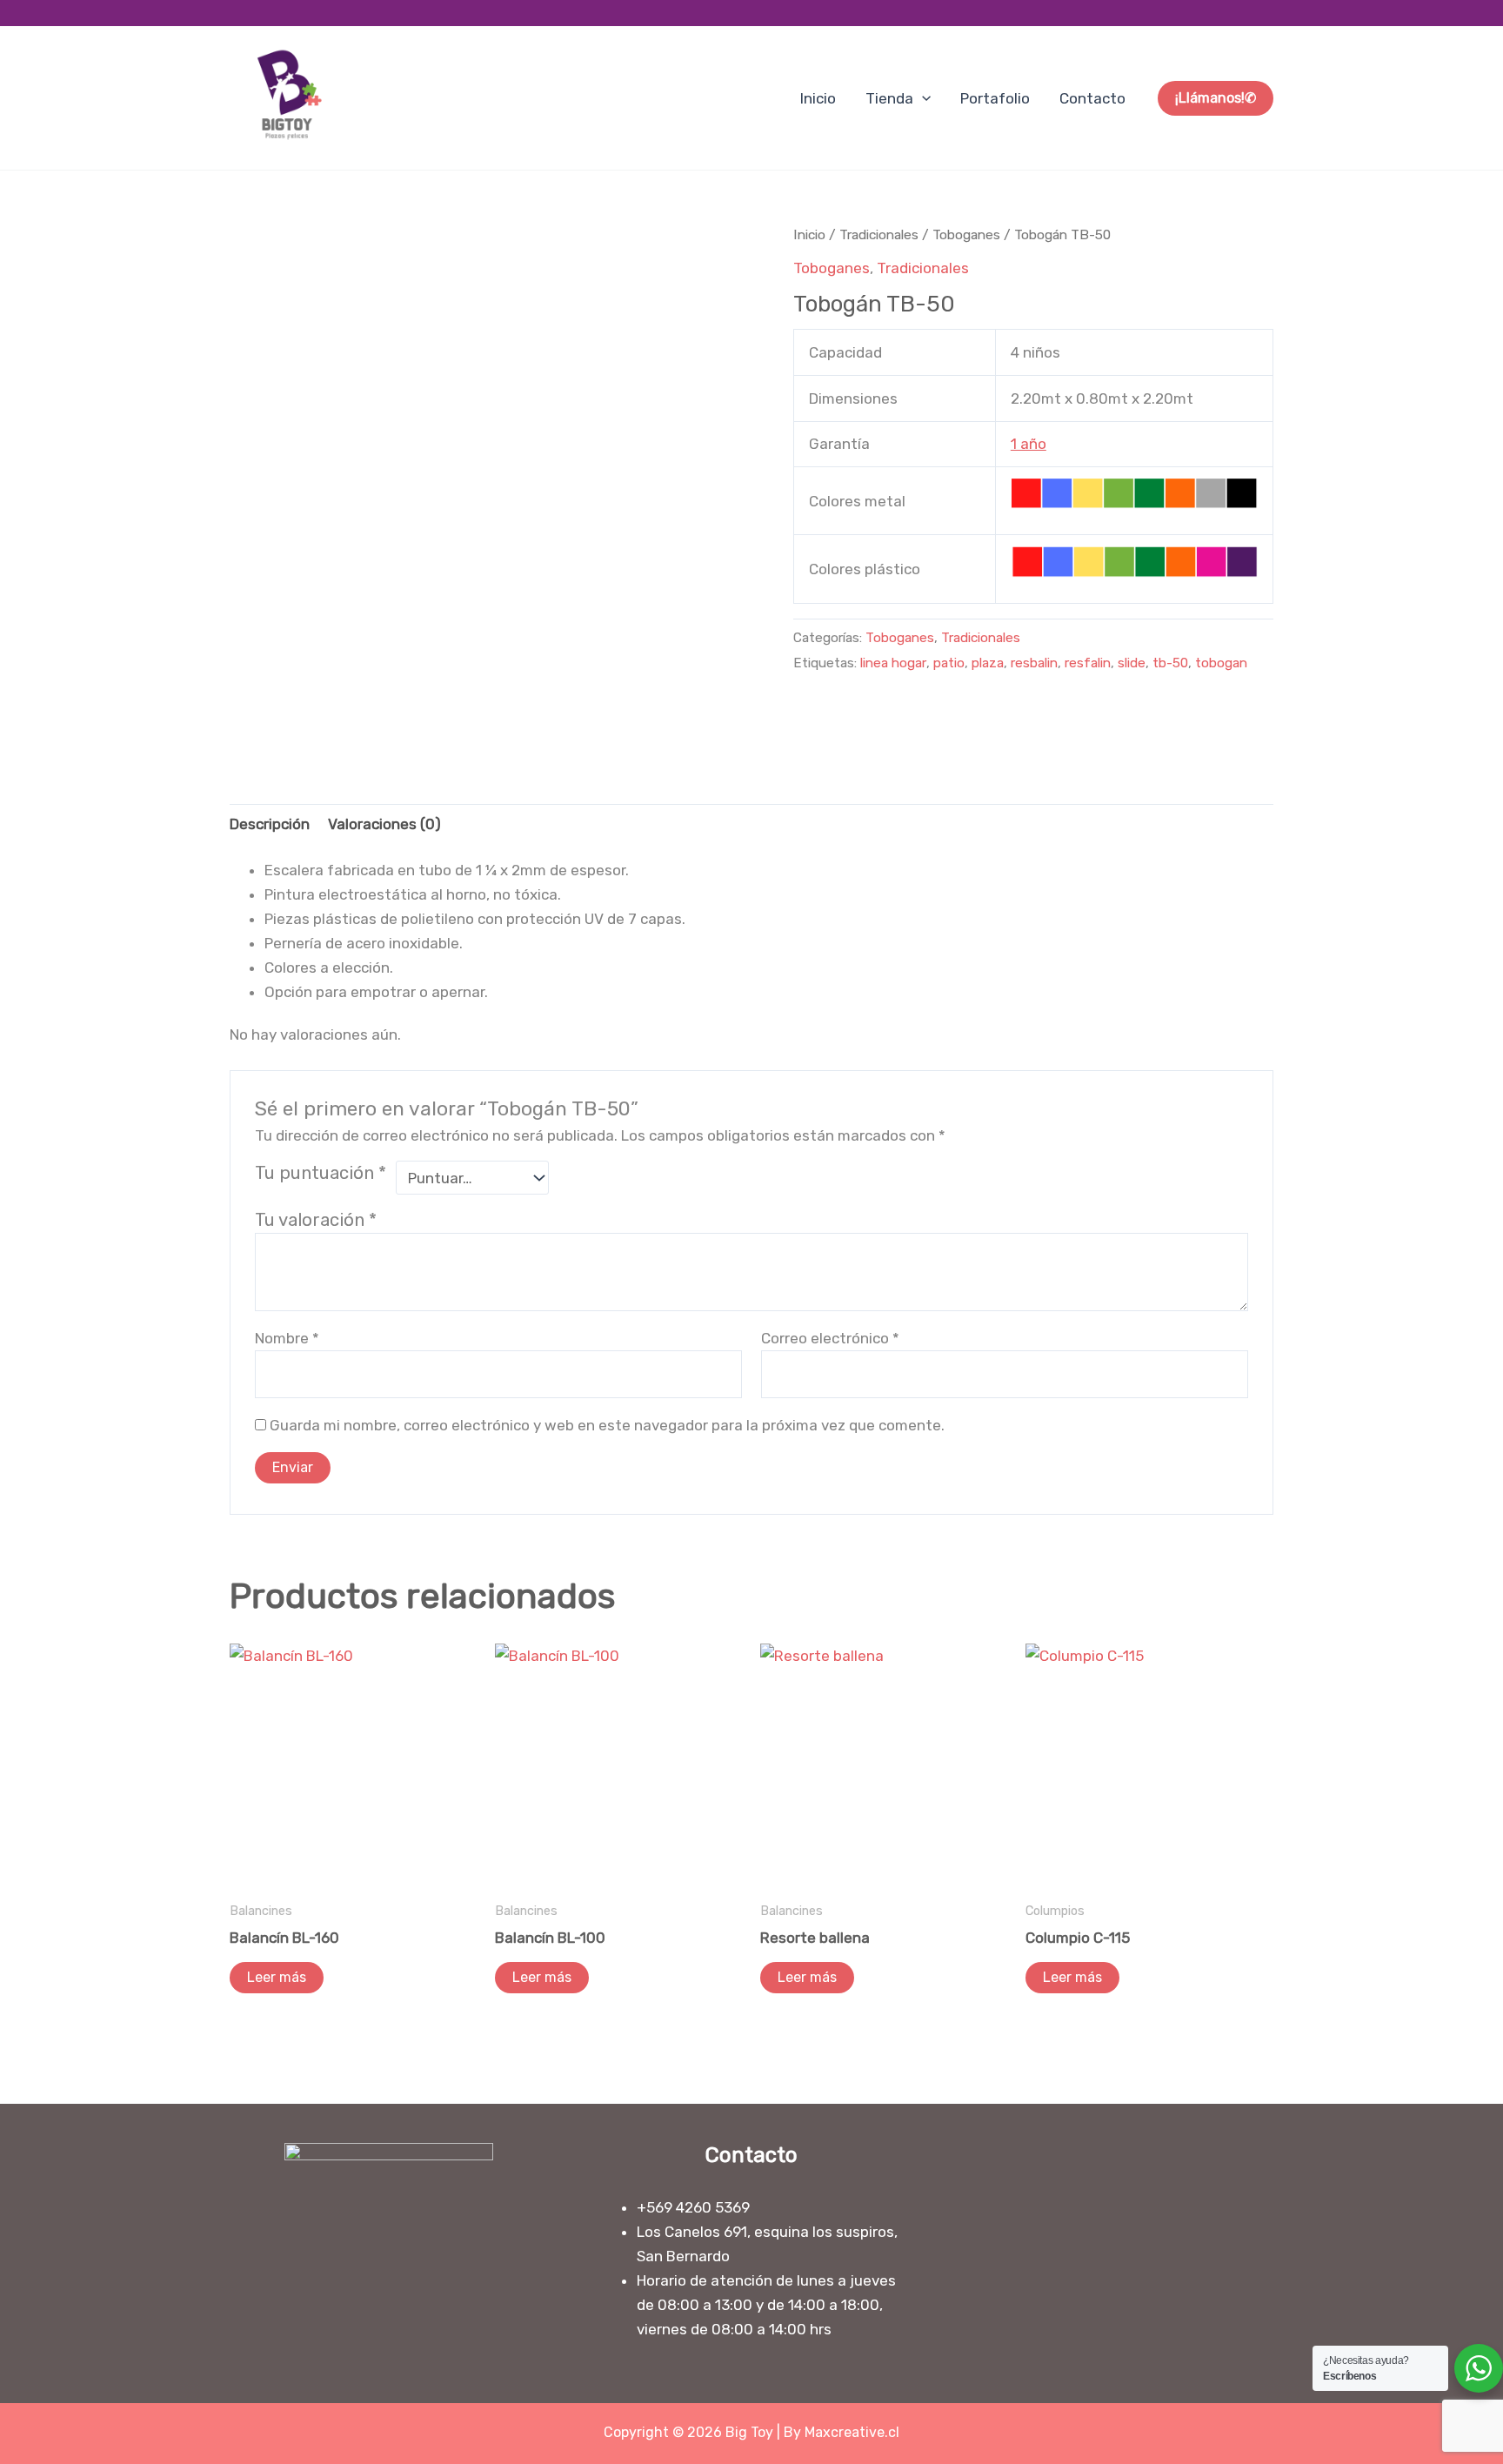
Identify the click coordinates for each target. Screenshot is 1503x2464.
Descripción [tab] (270, 824)
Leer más (277, 1977)
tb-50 (1170, 663)
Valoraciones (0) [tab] (384, 824)
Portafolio (995, 98)
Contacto (1092, 98)
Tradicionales (879, 234)
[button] (922, 98)
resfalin (1088, 663)
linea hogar (893, 663)
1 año (1029, 444)
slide (1132, 663)
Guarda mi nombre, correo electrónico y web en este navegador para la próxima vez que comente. (607, 1425)
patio (949, 663)
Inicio (818, 98)
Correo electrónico (830, 1338)
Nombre (287, 1338)
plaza (988, 663)
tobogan (1221, 663)
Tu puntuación (321, 1173)
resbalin (1034, 663)
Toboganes (966, 234)
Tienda (889, 98)
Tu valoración (316, 1220)
